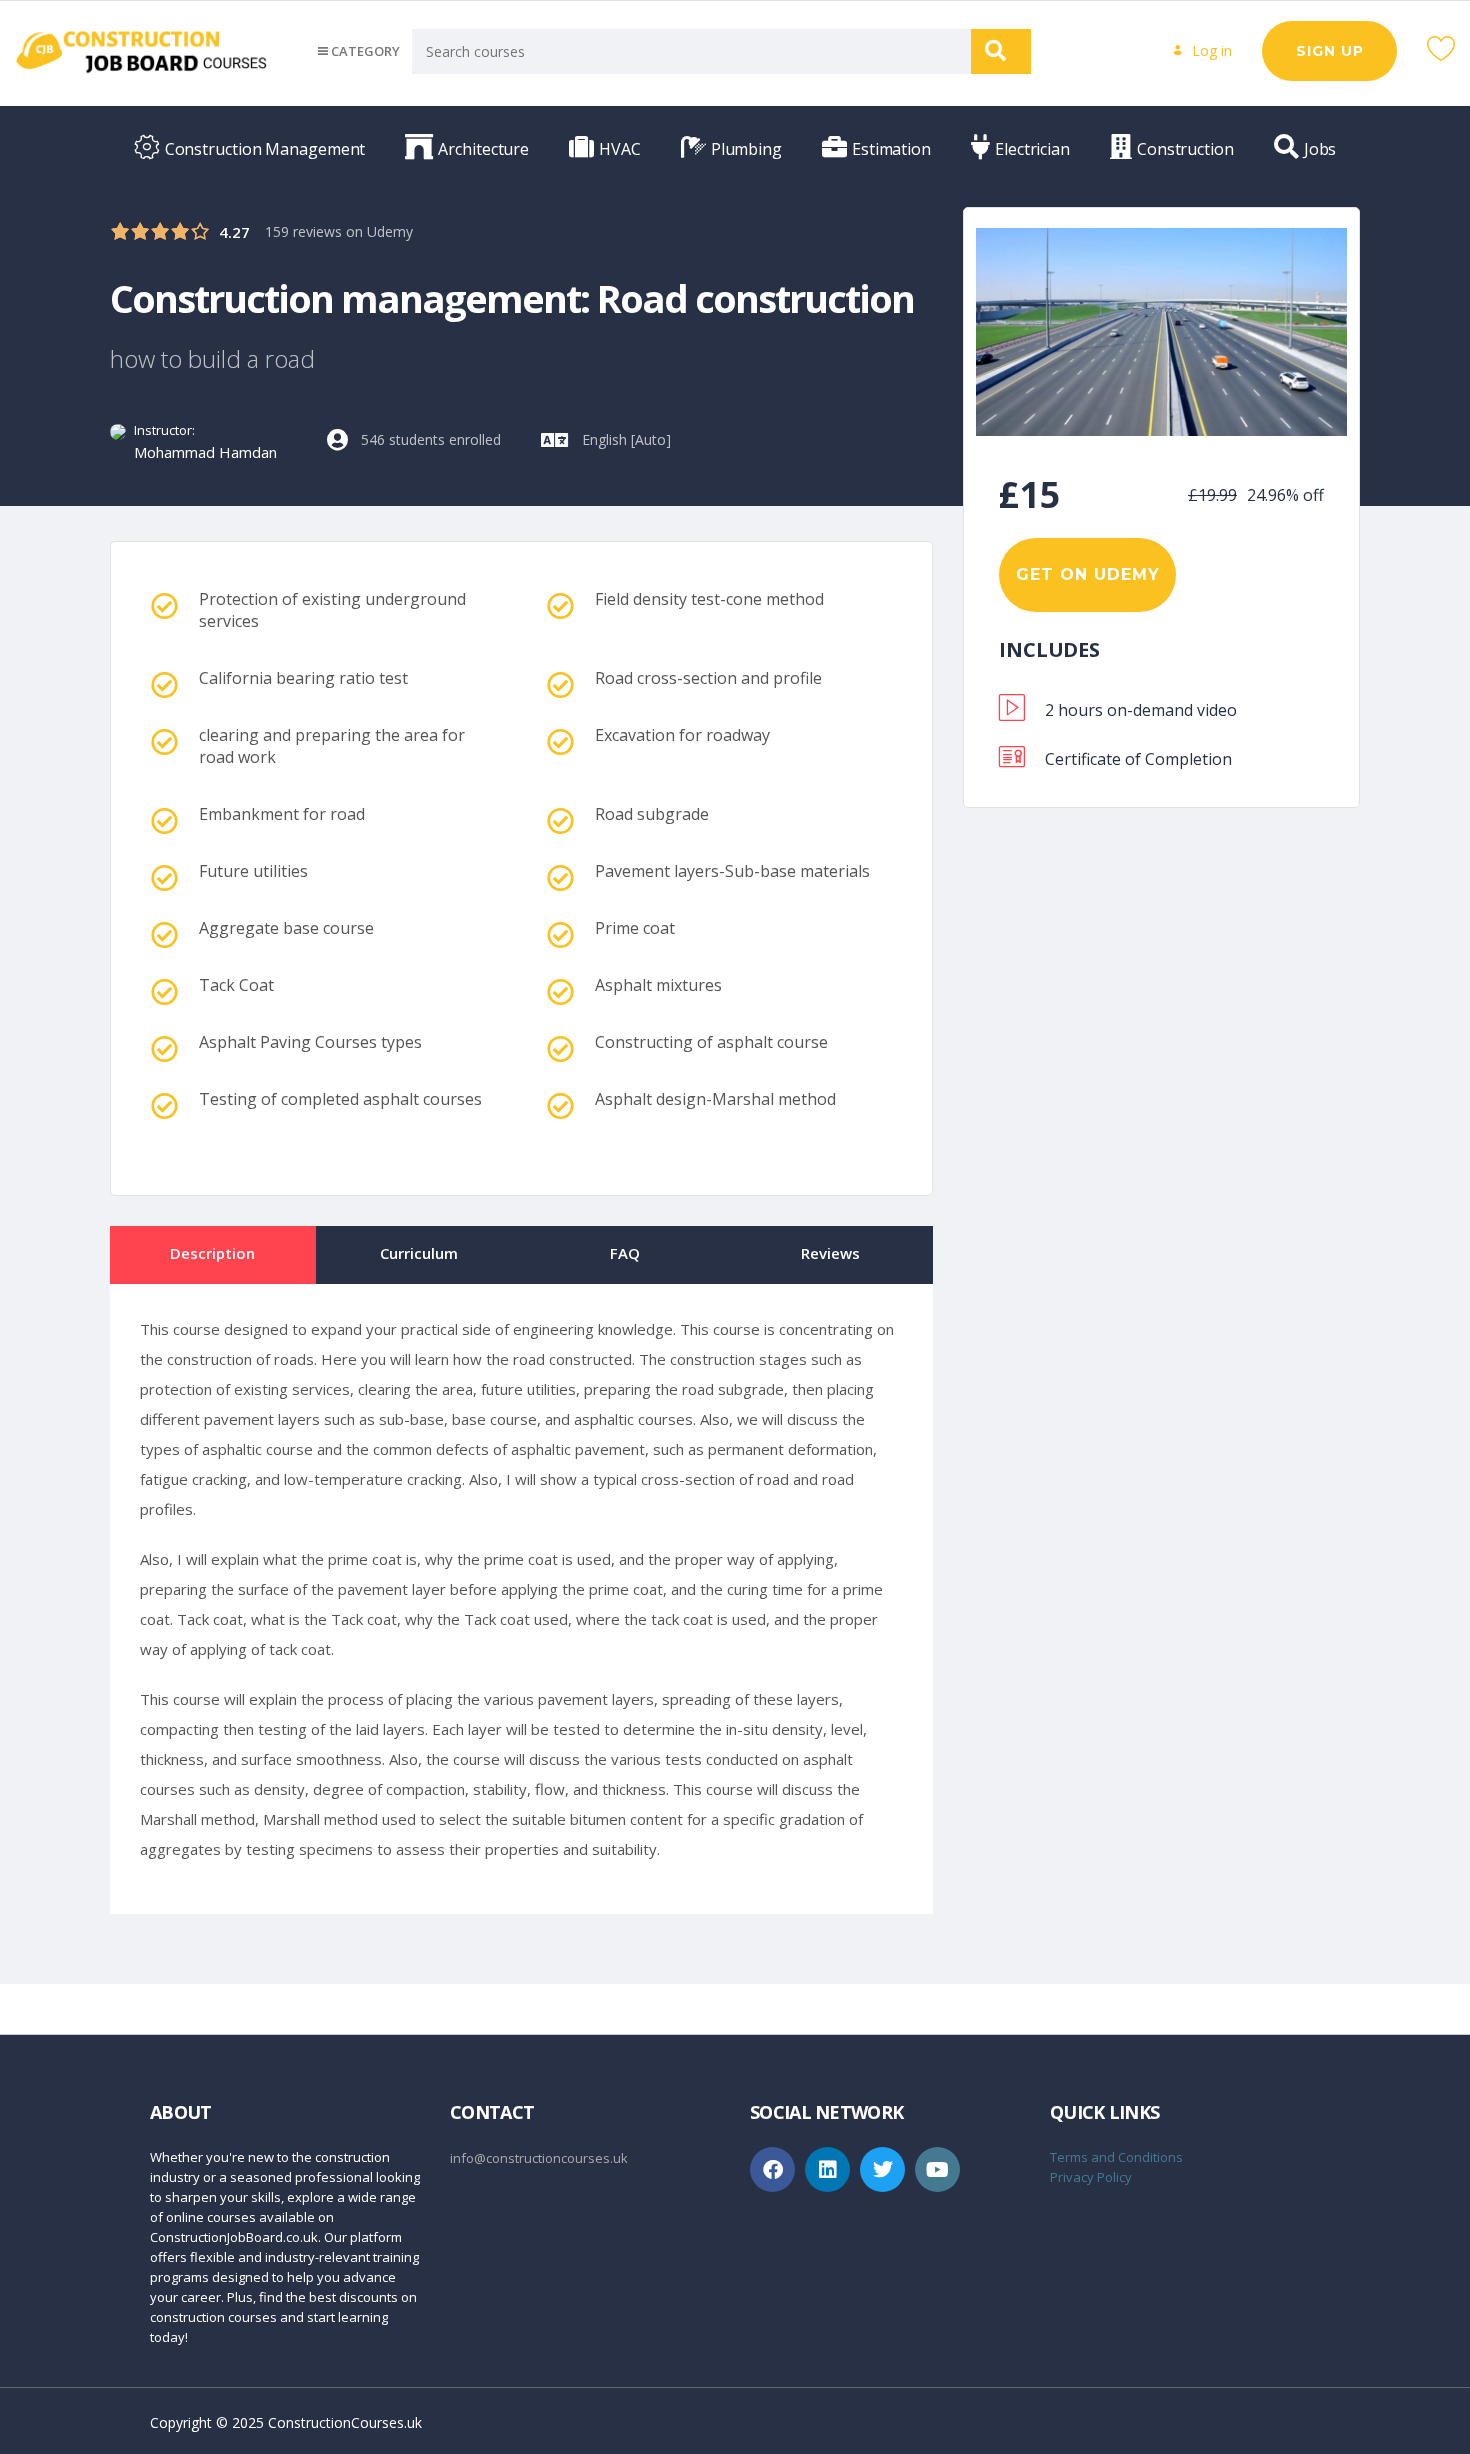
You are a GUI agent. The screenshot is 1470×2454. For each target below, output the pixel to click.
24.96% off (1285, 495)
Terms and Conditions (1116, 2157)
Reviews (830, 1253)
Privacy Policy (1091, 2177)
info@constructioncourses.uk (539, 2158)
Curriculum (419, 1253)
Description (212, 1253)
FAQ (625, 1253)
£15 (1030, 495)
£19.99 (1212, 495)
